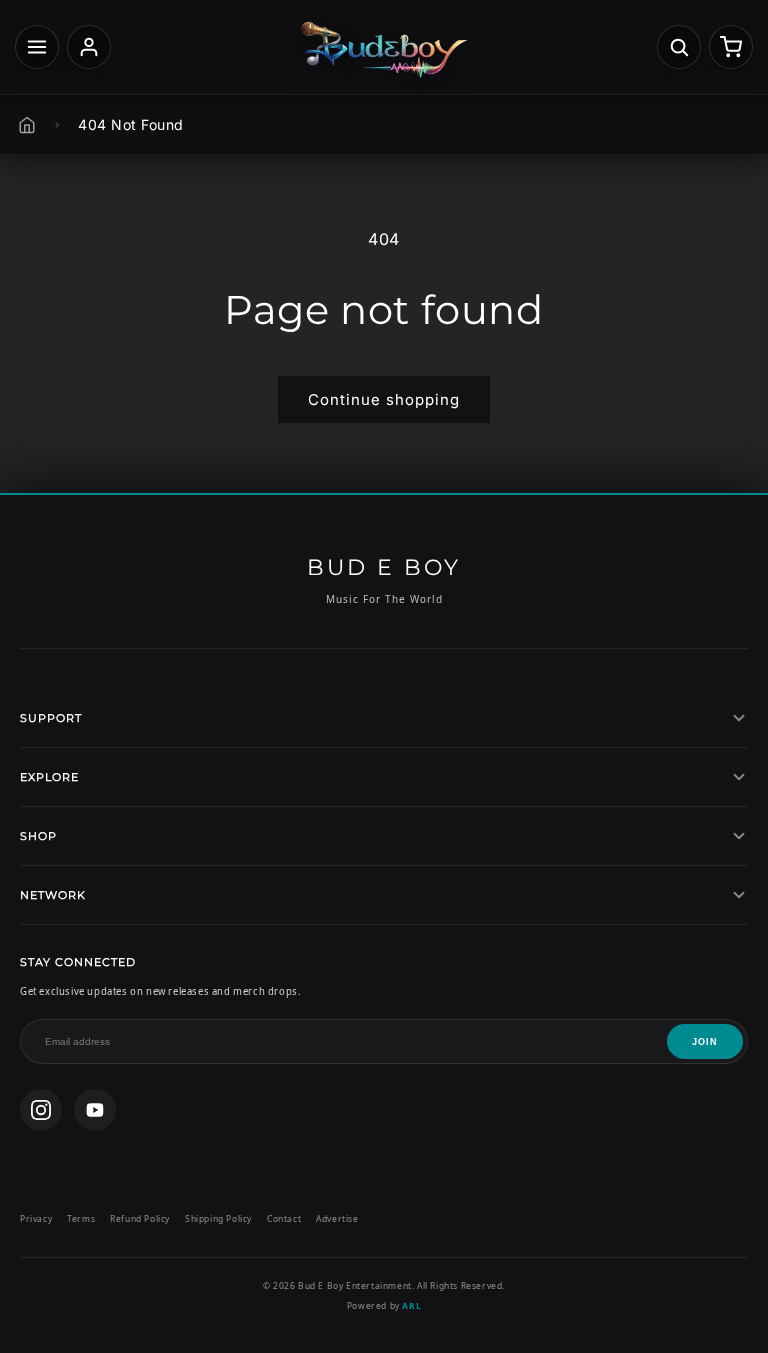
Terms (81, 1218)
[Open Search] (679, 47)
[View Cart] (731, 47)
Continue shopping (384, 399)
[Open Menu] (37, 47)
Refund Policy (140, 1218)
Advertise (337, 1218)
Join (705, 1042)
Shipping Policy (218, 1218)
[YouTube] (95, 1110)
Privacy (36, 1218)
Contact (284, 1218)
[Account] (89, 47)
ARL (411, 1305)
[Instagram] (41, 1110)
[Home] (27, 125)
